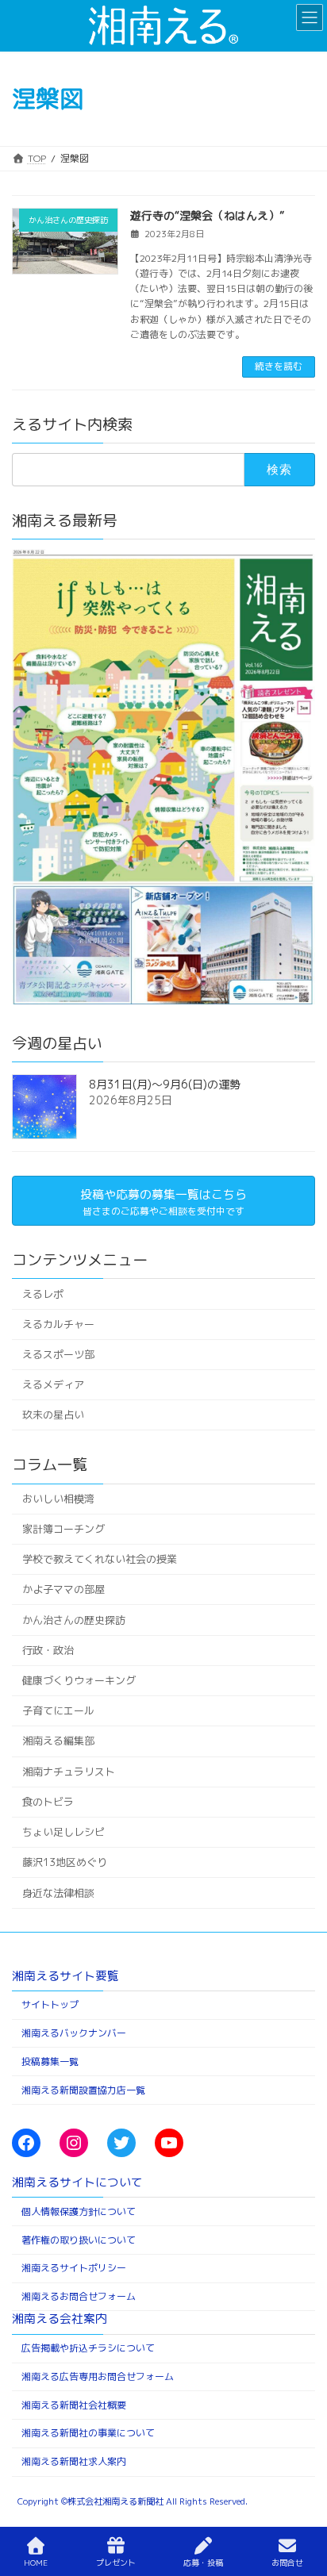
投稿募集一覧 (50, 2062)
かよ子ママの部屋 (63, 1589)
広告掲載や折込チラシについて (88, 2348)
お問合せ (287, 2563)
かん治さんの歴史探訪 (74, 1619)
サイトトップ (50, 2004)
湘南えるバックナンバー (74, 2033)
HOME (36, 2563)
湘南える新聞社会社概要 (74, 2405)
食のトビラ (48, 1802)
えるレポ (43, 1293)
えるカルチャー (58, 1323)
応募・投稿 (203, 2563)
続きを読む (279, 366)
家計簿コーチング (63, 1529)
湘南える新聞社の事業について (88, 2434)
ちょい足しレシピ (63, 1832)
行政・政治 (48, 1649)
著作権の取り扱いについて (79, 2240)
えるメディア (53, 1384)
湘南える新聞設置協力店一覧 (83, 2090)
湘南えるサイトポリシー (74, 2268)
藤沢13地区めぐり (65, 1862)
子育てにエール (58, 1710)
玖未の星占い (53, 1415)
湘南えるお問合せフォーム (79, 2296)
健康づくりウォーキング (79, 1680)
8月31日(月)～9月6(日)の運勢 (165, 1084)
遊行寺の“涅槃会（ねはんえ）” (207, 215)
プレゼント (116, 2563)
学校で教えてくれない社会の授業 (100, 1559)
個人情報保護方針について (79, 2211)
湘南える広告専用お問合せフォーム (98, 2376)
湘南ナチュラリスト (69, 1771)
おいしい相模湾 (58, 1498)
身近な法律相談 (58, 1892)
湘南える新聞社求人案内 (74, 2461)
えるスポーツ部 (58, 1354)
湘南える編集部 (58, 1741)
